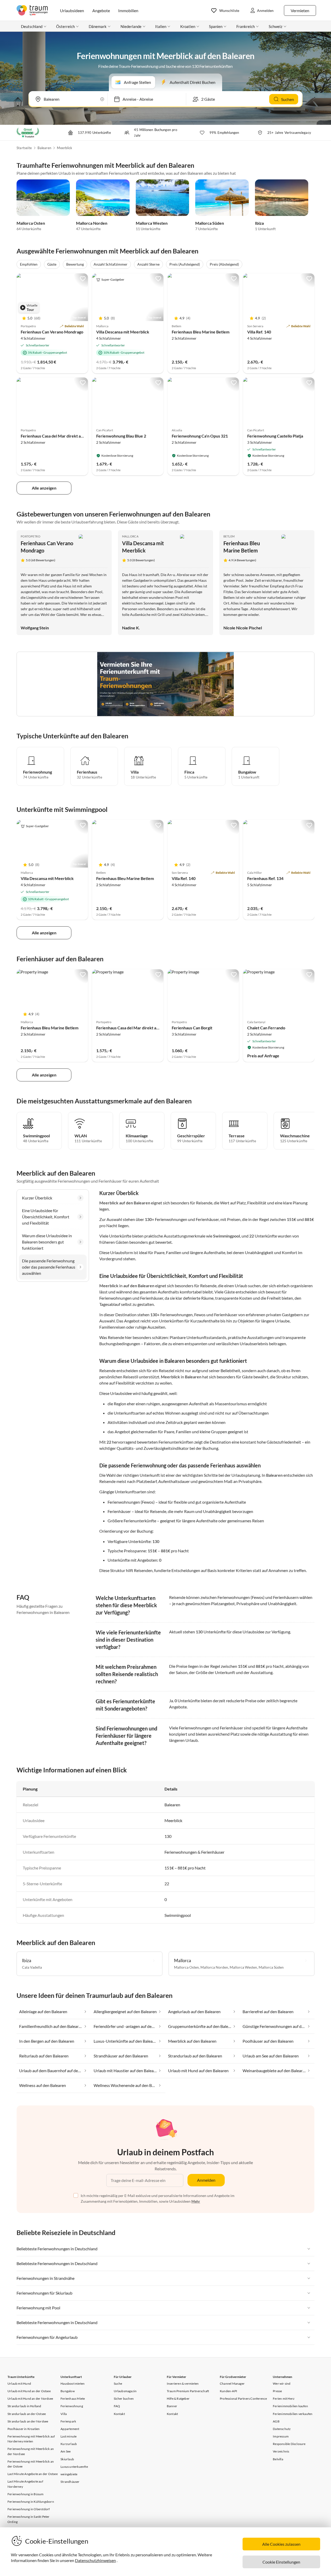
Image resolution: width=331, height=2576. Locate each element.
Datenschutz (282, 2429)
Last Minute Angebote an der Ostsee (33, 2474)
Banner (172, 2406)
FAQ (117, 2406)
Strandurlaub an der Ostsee (27, 2414)
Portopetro (31, 536)
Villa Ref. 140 (259, 332)
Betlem (229, 536)
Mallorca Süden (210, 223)
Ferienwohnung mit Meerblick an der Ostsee (31, 2464)
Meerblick (65, 148)
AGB (276, 2421)
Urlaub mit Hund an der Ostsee (29, 2391)
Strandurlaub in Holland (24, 2406)
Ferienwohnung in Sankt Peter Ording (29, 2519)
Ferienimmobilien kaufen (290, 2406)
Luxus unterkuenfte (74, 2467)
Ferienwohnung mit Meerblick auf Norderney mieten (31, 2439)
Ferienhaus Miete (73, 2399)
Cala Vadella (32, 1967)
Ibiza (259, 223)
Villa (64, 2414)
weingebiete (69, 2474)
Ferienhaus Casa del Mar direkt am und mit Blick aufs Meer (74, 436)
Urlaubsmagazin (125, 2391)
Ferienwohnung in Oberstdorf (29, 2509)
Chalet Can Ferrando (266, 1028)
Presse (277, 2391)
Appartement (70, 2429)
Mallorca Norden (92, 223)
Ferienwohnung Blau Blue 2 (121, 436)
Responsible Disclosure (289, 2444)
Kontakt (119, 2414)
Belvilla (278, 2459)
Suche (118, 2384)
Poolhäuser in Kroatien (24, 2429)
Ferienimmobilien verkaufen (293, 2414)
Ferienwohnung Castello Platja (275, 436)
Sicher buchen (124, 2399)
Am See (66, 2451)
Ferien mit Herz (284, 2399)
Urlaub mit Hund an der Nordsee (30, 2399)
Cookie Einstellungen (281, 2562)
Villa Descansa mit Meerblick (123, 332)
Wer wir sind (282, 2384)
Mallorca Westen (152, 223)
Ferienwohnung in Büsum (25, 2494)
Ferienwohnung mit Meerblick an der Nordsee (31, 2451)
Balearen (44, 148)
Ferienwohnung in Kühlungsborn (31, 2502)
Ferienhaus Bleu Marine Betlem (201, 332)
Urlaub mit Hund (19, 2384)
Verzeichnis (281, 2451)
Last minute (69, 2436)
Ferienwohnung (72, 2406)
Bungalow (68, 2391)
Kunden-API (228, 2391)
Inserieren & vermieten (183, 2384)
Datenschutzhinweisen (95, 2560)
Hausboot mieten (73, 2384)
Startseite (24, 148)
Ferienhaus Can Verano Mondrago (52, 332)
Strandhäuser (70, 2482)
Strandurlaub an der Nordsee (28, 2421)
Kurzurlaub (69, 2444)
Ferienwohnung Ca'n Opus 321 (200, 436)
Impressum (281, 2436)
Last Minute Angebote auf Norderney (25, 2484)
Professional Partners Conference (243, 2399)
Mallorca (130, 536)
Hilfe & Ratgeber (178, 2399)
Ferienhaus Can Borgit (192, 1028)
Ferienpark (68, 2421)
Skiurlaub (67, 2459)
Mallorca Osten (31, 223)
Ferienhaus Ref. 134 (265, 878)
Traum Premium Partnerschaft (188, 2391)
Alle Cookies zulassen (281, 2544)
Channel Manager (232, 2384)
